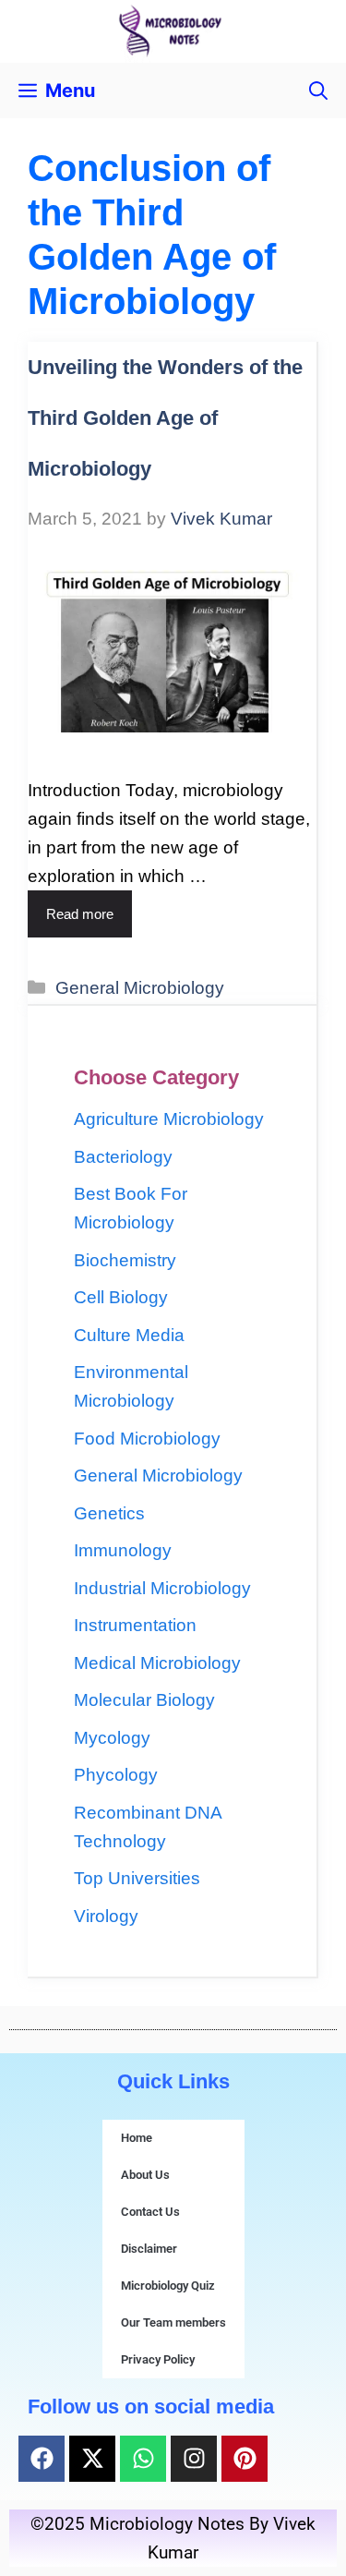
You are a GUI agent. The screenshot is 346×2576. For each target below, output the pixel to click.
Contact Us (150, 2212)
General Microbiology (140, 988)
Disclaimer (149, 2249)
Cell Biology (121, 1297)
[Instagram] (194, 2459)
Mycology (112, 1738)
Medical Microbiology (157, 1663)
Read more (80, 914)
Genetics (109, 1513)
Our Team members (173, 2322)
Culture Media (129, 1335)
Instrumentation (135, 1625)
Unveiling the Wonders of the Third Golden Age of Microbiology (165, 418)
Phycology (116, 1775)
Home (137, 2138)
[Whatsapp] (143, 2459)
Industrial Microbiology (162, 1588)
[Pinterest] (245, 2459)
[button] (318, 91)
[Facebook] (42, 2459)
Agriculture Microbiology (169, 1119)
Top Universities (137, 1878)
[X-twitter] (92, 2459)
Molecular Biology (144, 1700)
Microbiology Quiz (168, 2286)
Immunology (123, 1550)
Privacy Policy (158, 2359)
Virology (106, 1916)
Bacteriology (123, 1157)
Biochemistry (125, 1260)
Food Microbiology (147, 1439)
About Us (145, 2175)
